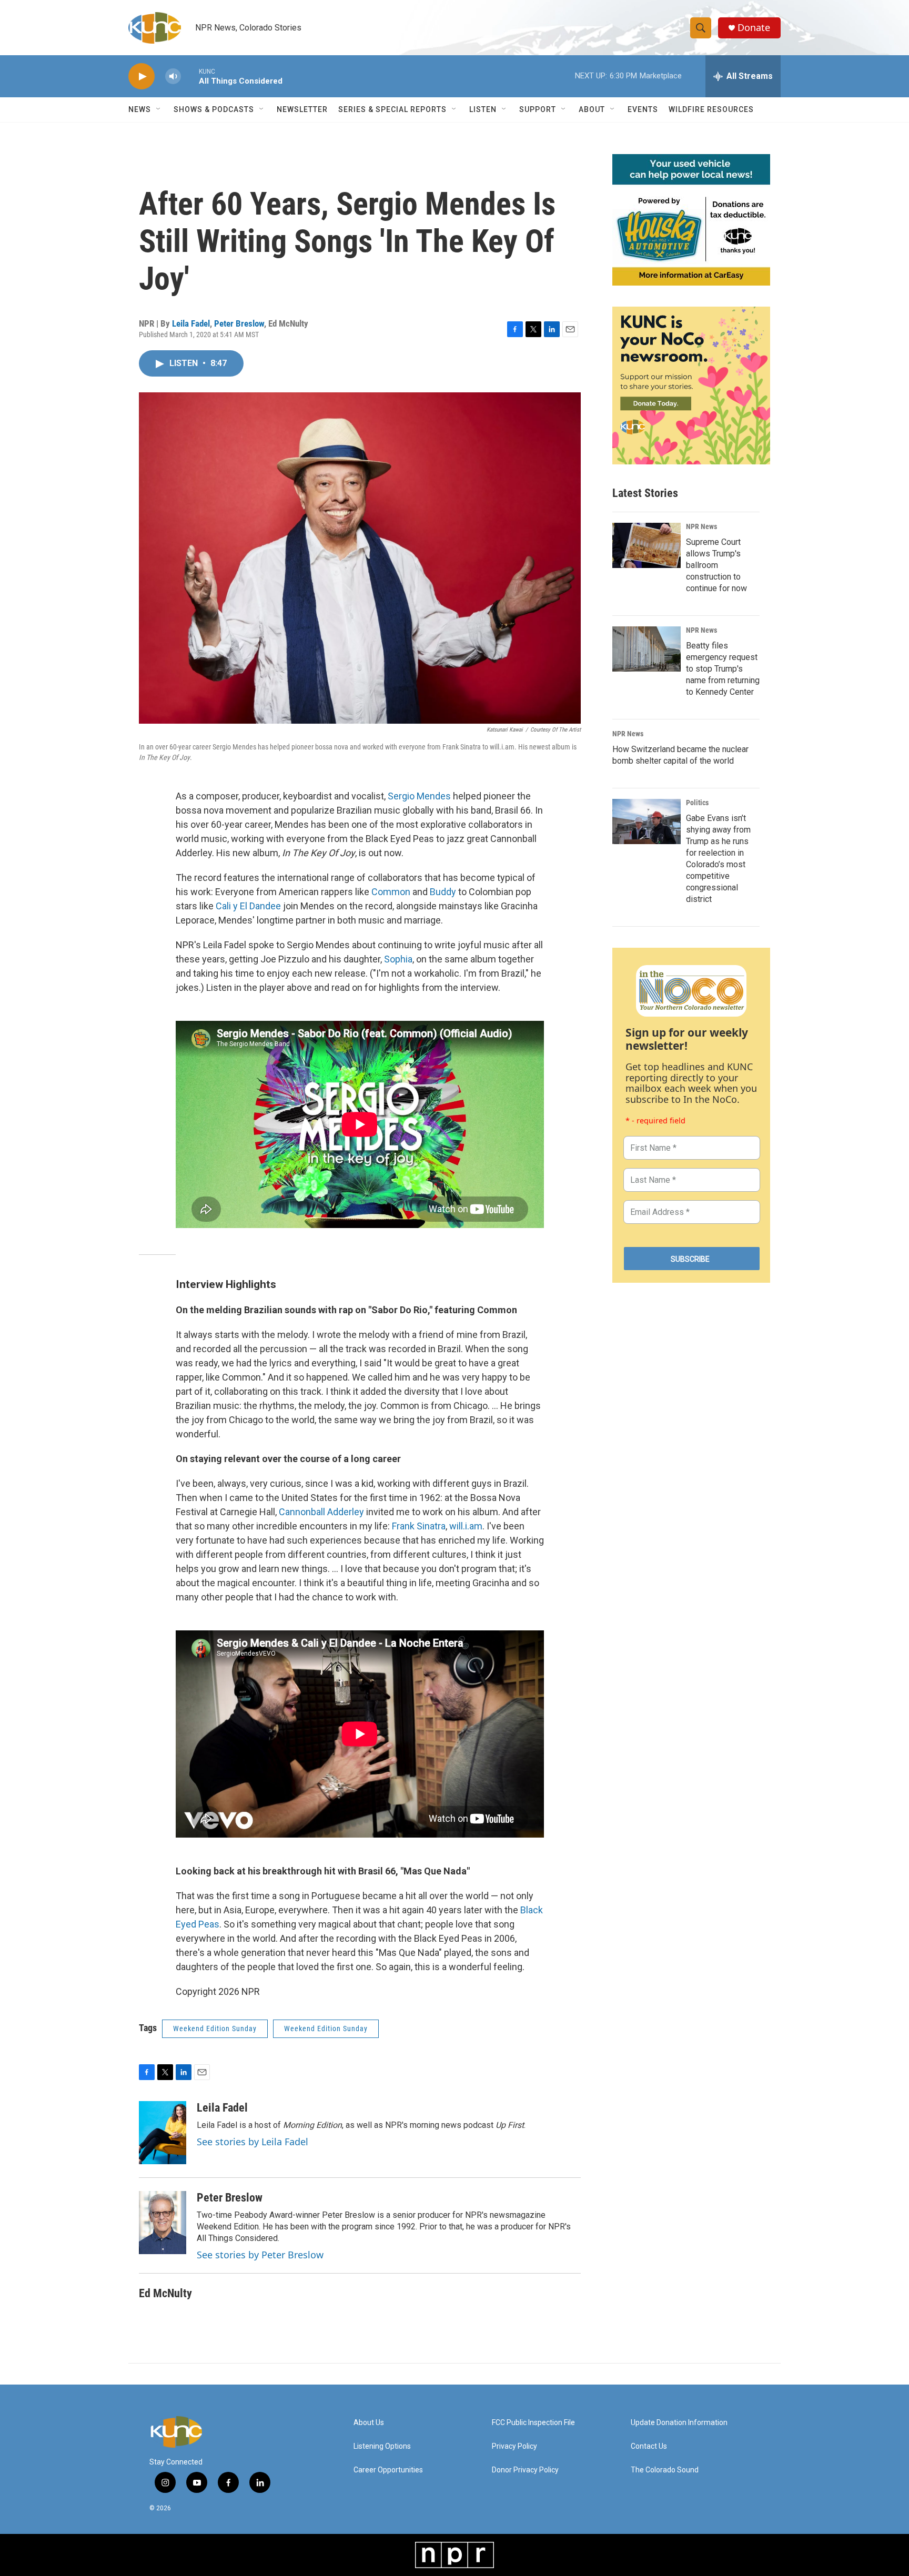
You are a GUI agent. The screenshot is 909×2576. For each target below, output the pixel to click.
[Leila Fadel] (163, 2133)
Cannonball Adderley (321, 1512)
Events (643, 109)
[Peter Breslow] (163, 2223)
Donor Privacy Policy (525, 2470)
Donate (754, 28)
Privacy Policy (514, 2446)
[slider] (190, 76)
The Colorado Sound (665, 2470)
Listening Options (382, 2446)
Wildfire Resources (711, 109)
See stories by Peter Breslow (260, 2255)
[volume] (173, 77)
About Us (369, 2423)
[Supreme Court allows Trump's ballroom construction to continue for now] (647, 545)
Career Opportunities (388, 2470)
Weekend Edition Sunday (215, 2029)
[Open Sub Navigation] (159, 109)
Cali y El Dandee (248, 906)
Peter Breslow (239, 323)
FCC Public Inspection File (533, 2423)
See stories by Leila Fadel (252, 2142)
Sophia (398, 959)
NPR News (701, 526)
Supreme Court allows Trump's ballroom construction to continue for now (716, 565)
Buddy (443, 892)
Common (391, 892)
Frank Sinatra (419, 1526)
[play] (142, 77)
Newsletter (302, 109)
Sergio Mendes (419, 796)
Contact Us (649, 2446)
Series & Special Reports (392, 109)
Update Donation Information (679, 2423)
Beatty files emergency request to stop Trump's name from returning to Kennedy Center (723, 669)
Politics (697, 803)
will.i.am (466, 1526)
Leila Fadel (191, 323)
